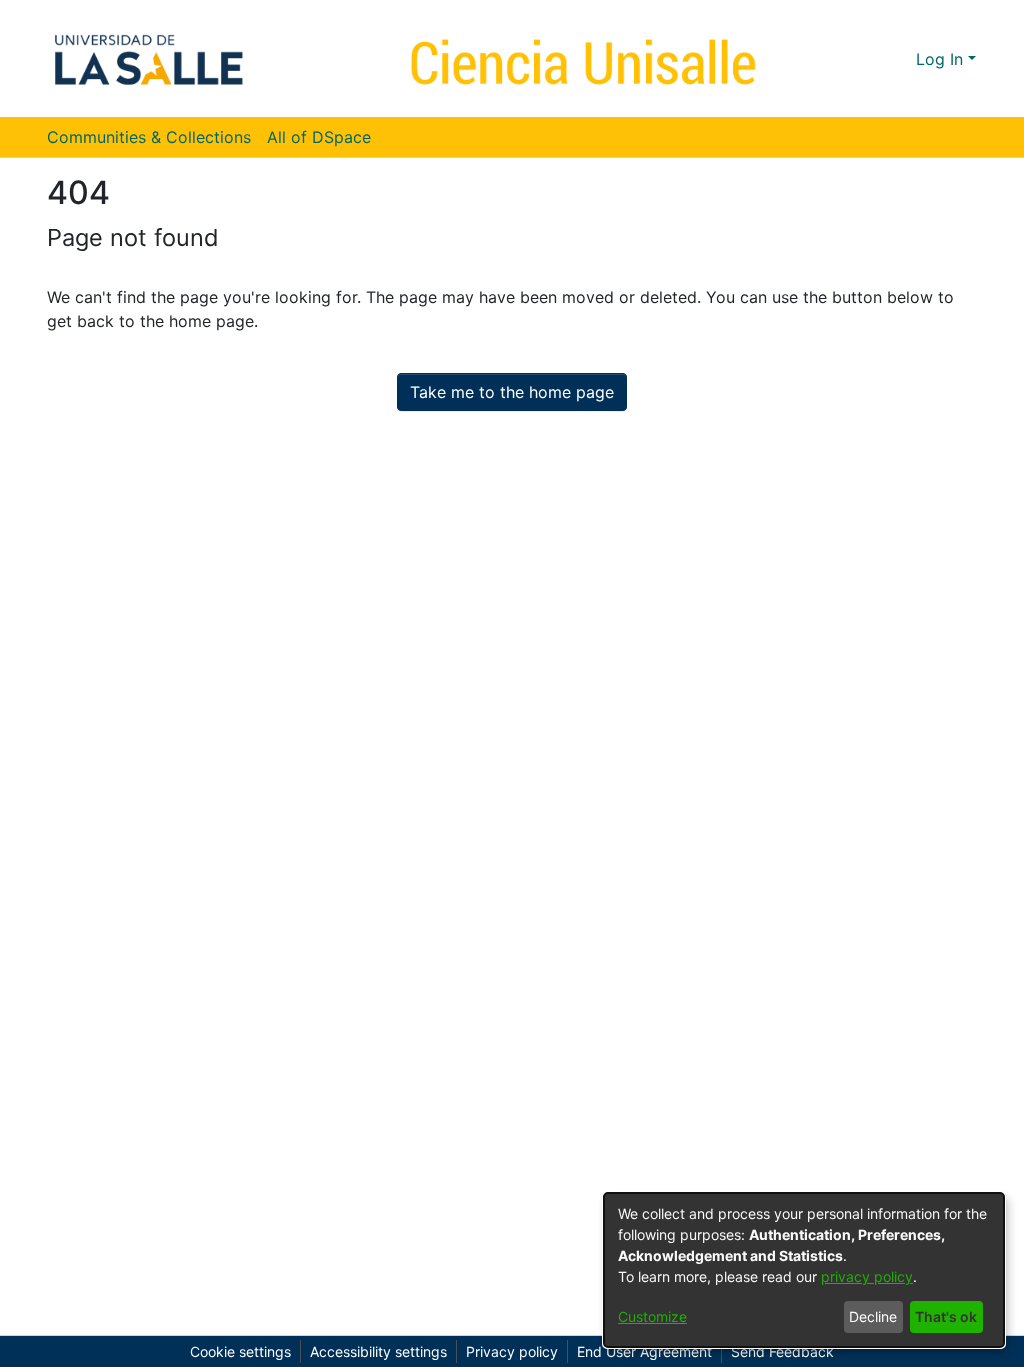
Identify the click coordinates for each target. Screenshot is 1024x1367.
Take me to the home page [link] (512, 392)
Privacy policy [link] (512, 1351)
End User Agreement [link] (644, 1351)
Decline (873, 1316)
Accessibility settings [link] (378, 1351)
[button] (864, 59)
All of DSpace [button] (319, 137)
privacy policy (867, 1276)
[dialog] (804, 1270)
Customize (652, 1316)
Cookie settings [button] (240, 1351)
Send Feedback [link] (782, 1351)
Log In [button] (942, 59)
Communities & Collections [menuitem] (149, 137)
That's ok (946, 1316)
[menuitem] (325, 137)
